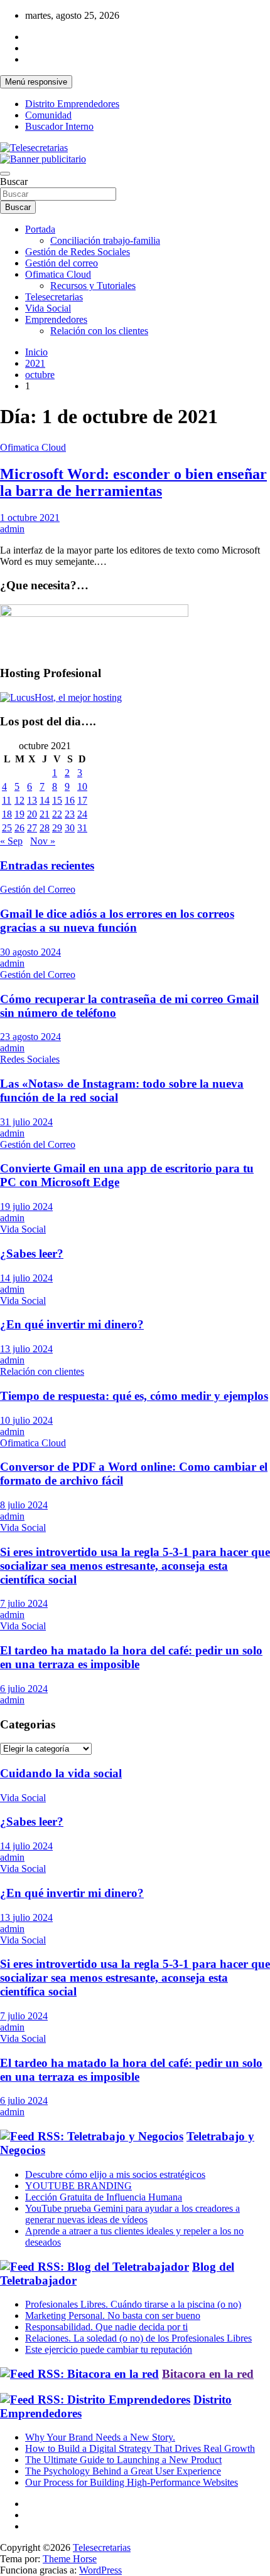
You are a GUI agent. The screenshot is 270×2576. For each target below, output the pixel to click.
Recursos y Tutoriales (93, 286)
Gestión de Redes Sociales (78, 252)
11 (7, 800)
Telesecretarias (54, 297)
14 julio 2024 (26, 1278)
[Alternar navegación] (5, 174)
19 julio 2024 (26, 1207)
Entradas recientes (47, 865)
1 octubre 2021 (30, 518)
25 (7, 828)
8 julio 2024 (24, 1505)
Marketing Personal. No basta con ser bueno (113, 2316)
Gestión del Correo (38, 889)
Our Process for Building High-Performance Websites (132, 2482)
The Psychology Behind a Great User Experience (123, 2471)
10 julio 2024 (26, 1420)
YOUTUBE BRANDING (78, 2186)
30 (70, 828)
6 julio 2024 (24, 1689)
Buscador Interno (59, 126)
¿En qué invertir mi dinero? (72, 1324)
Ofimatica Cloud (58, 274)
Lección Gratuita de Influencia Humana (104, 2197)
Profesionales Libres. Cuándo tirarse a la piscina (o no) (133, 2304)
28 (45, 828)
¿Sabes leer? (32, 1254)
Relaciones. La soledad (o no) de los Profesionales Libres (138, 2338)
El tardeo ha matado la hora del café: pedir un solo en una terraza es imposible (131, 1657)
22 (57, 814)
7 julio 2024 (24, 1603)
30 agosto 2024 (30, 952)
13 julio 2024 (26, 1349)
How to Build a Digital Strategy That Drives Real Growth (140, 2448)
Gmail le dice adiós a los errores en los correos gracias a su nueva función (117, 921)
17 (82, 800)
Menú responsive (36, 82)
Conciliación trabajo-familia (105, 240)
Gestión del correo (62, 263)
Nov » (43, 841)
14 (45, 800)
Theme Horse (70, 2559)
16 (70, 800)
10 (82, 786)
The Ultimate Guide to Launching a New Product (123, 2460)
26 (19, 828)
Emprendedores (56, 319)
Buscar (14, 181)
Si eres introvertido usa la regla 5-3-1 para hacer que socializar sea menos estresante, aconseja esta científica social (135, 1566)
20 (32, 814)
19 (19, 814)
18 (7, 814)
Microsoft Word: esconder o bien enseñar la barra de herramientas (133, 482)
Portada (40, 229)
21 (45, 814)
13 (32, 800)
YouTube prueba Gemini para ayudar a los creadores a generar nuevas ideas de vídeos (132, 2214)
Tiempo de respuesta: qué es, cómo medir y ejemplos (134, 1396)
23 (70, 814)
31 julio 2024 (26, 1122)
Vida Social (48, 308)
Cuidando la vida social (61, 1773)
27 (32, 828)
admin (12, 529)
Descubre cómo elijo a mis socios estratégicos (115, 2174)
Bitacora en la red (208, 2374)
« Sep (11, 841)
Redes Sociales (30, 1059)
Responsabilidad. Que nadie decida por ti (106, 2327)
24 (82, 814)
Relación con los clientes (99, 331)
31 (82, 828)
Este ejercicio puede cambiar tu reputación (109, 2349)
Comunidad (48, 115)
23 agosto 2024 (30, 1037)
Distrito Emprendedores (72, 104)
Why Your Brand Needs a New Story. (100, 2437)
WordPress (100, 2570)
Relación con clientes (42, 1371)
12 (19, 800)
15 (57, 800)
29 (57, 828)
